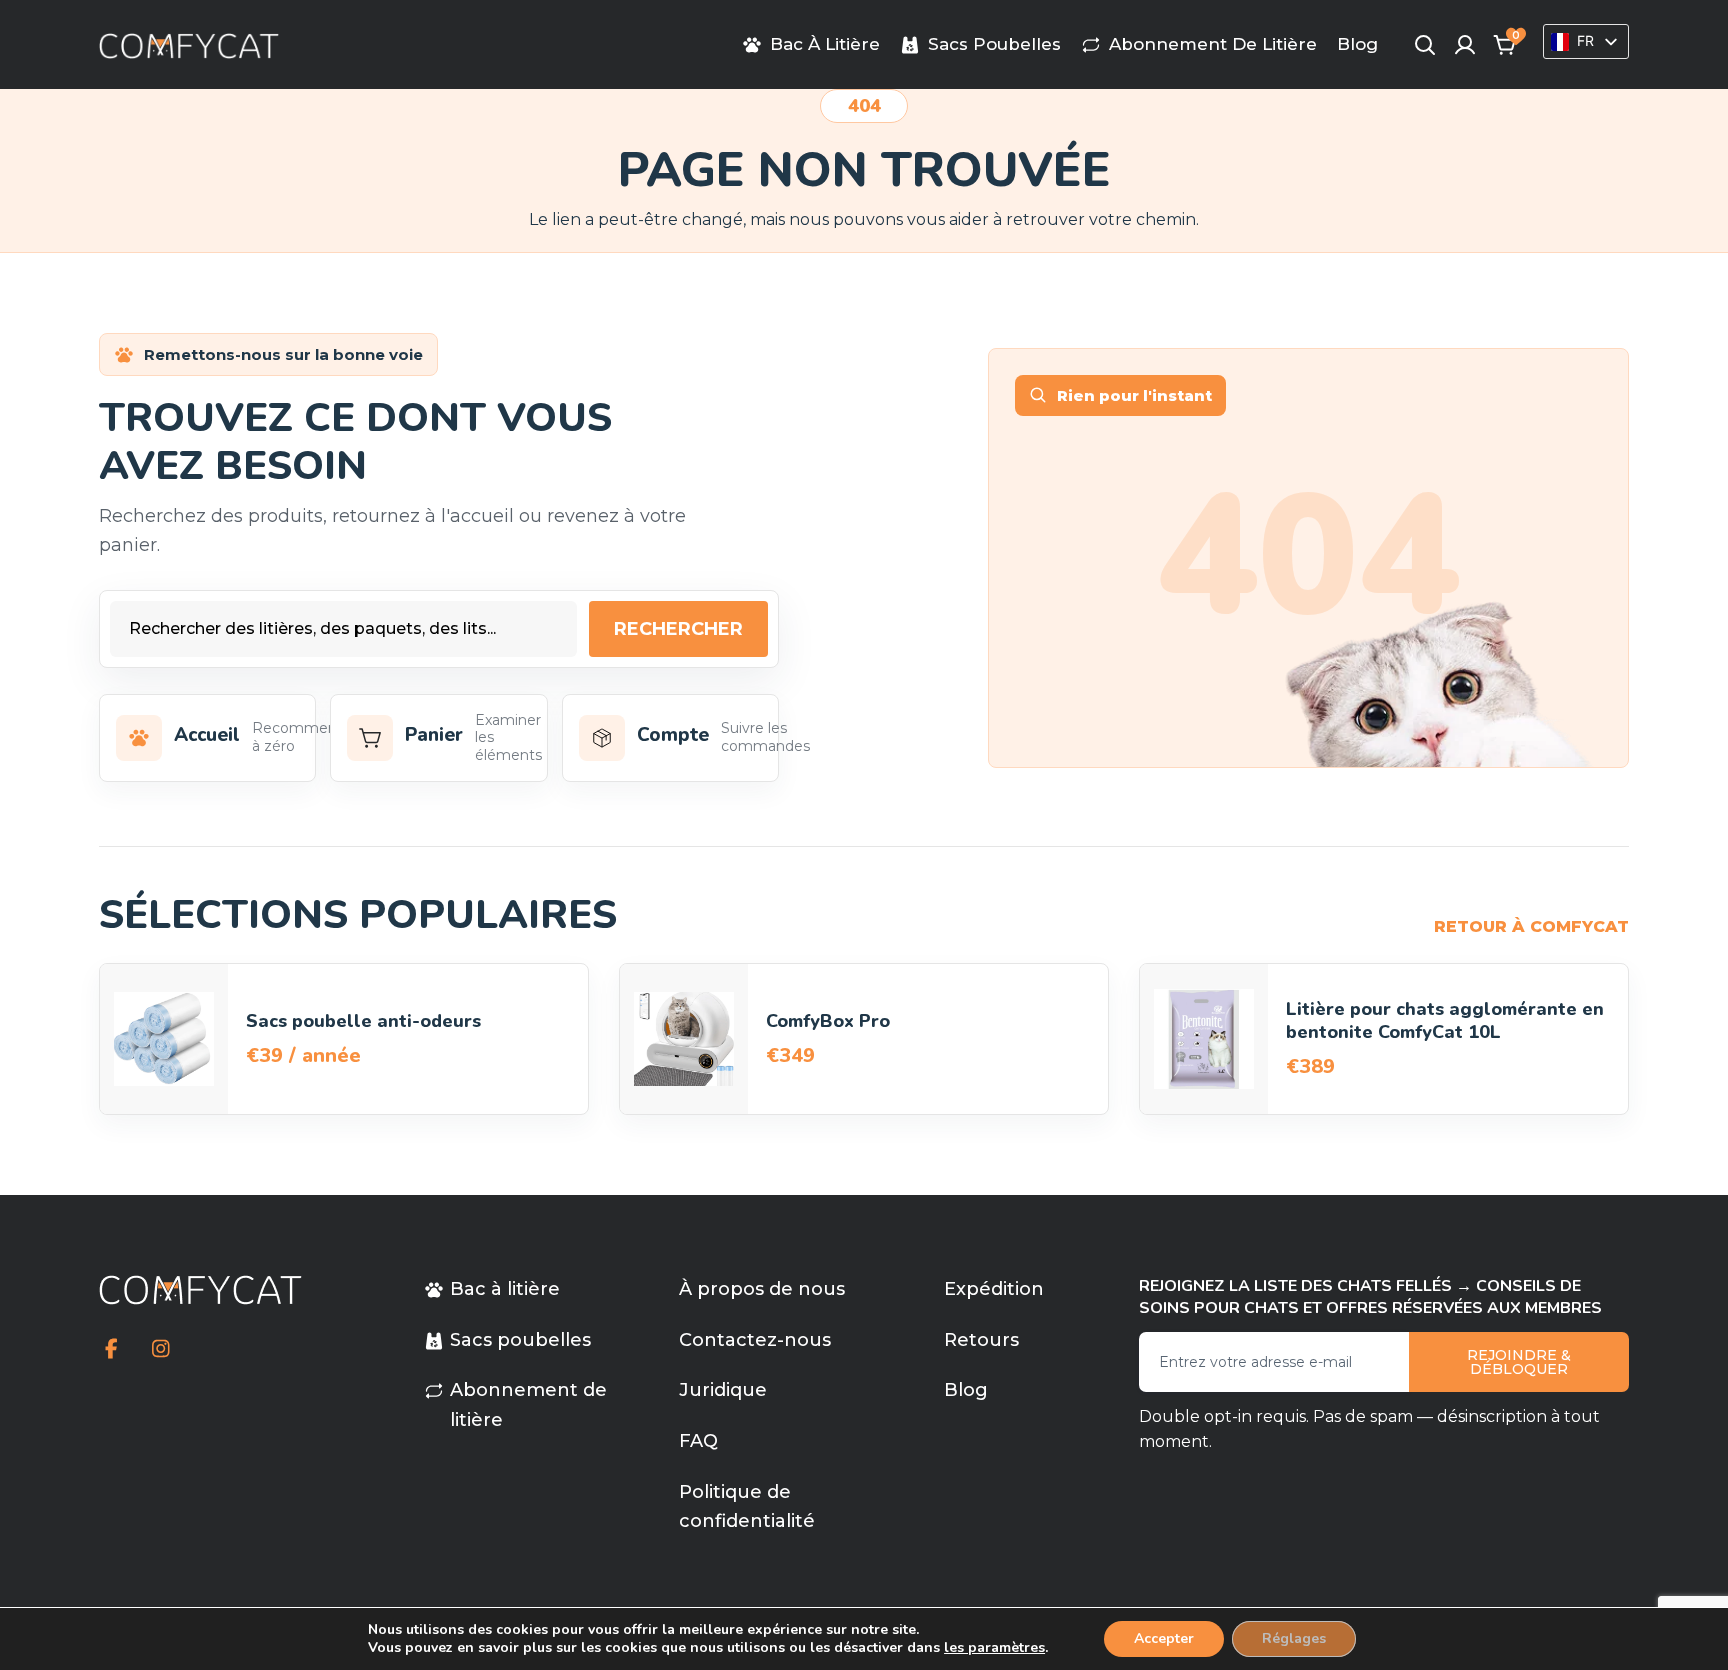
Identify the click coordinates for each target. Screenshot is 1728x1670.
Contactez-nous (755, 1340)
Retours (981, 1340)
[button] (1505, 45)
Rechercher (678, 629)
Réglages (1294, 1638)
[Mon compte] (1465, 45)
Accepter (1164, 1638)
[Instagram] (160, 1349)
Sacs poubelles (994, 45)
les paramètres (994, 1648)
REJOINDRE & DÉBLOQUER (1519, 1362)
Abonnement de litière (1213, 45)
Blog (1357, 44)
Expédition (994, 1289)
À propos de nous (762, 1289)
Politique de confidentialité (747, 1507)
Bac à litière (825, 45)
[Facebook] (111, 1349)
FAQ (698, 1441)
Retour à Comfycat (1531, 926)
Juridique (723, 1390)
